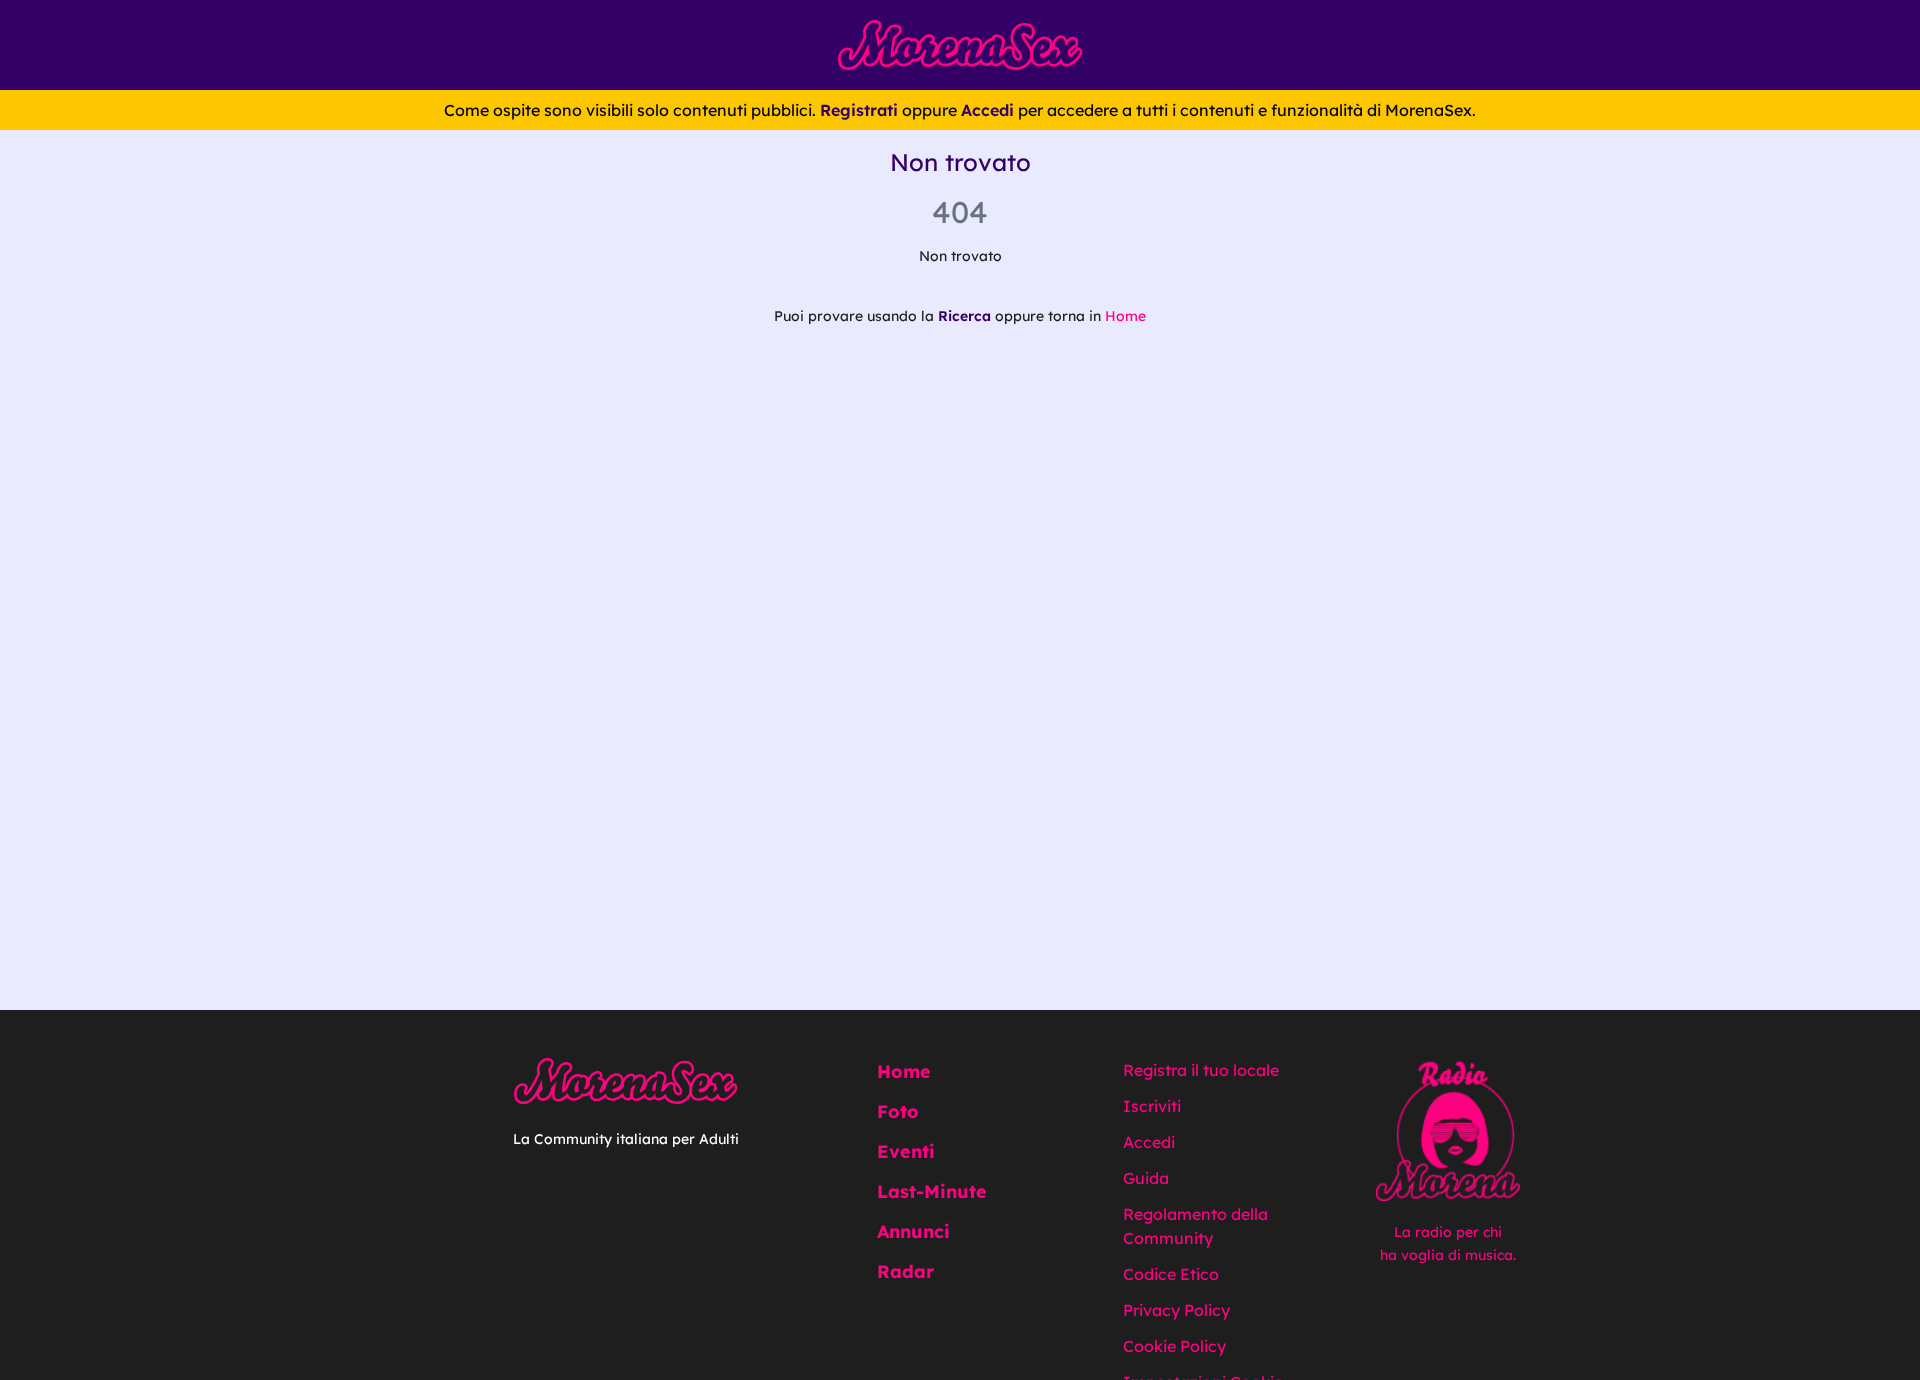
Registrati (859, 110)
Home (1125, 316)
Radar (905, 1271)
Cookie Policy (1174, 1346)
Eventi (906, 1151)
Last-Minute (932, 1191)
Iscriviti (1152, 1106)
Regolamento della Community (1195, 1226)
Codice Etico (1171, 1274)
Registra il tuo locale (1201, 1070)
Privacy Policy (1176, 1310)
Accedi (987, 110)
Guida (1146, 1178)
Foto (898, 1111)
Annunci (913, 1231)
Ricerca (964, 316)
